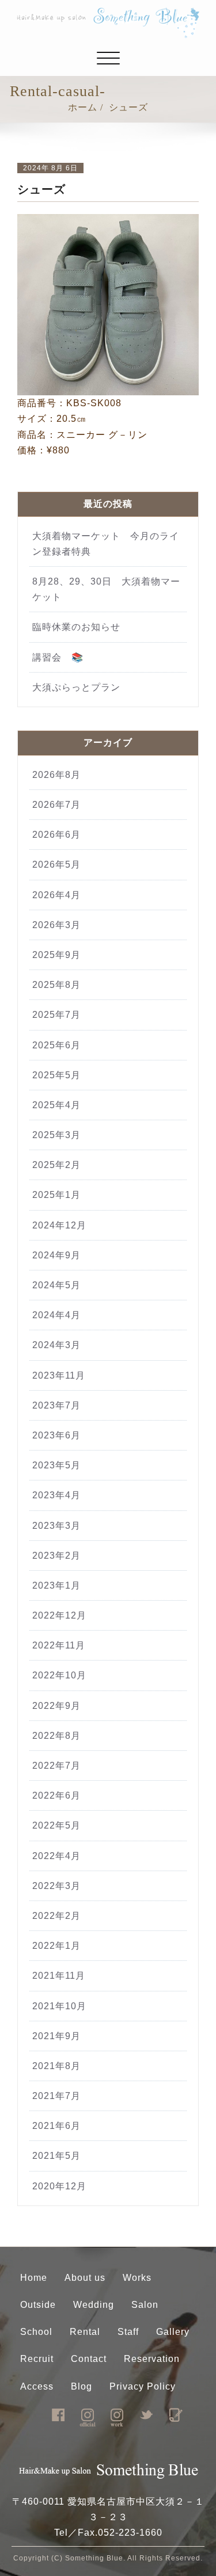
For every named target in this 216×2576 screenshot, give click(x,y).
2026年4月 (56, 895)
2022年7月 (56, 1766)
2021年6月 (56, 2126)
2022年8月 (56, 1736)
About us (85, 2278)
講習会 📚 (58, 657)
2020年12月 (59, 2186)
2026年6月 (56, 835)
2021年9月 (56, 2036)
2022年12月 (59, 1615)
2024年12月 (59, 1225)
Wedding (94, 2305)
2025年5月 (56, 1075)
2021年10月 (59, 2006)
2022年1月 (56, 1946)
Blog (82, 2386)
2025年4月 (56, 1105)
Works (137, 2278)
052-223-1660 (130, 2533)
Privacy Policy (143, 2386)
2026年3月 (56, 925)
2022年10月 (59, 1675)
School (36, 2332)
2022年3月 (56, 1886)
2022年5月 (56, 1825)
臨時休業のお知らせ (81, 627)
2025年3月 (56, 1135)
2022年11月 (59, 1645)
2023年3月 (56, 1526)
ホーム (83, 107)
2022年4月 (56, 1856)
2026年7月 (56, 805)
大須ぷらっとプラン (76, 687)
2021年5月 (56, 2156)
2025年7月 (56, 1015)
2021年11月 (59, 1976)
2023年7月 (56, 1405)
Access (37, 2386)
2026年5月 (56, 865)
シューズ (128, 107)
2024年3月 (56, 1345)
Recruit (37, 2359)
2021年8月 (56, 2066)
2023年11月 (59, 1375)
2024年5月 (56, 1285)
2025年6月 (56, 1045)
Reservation (152, 2359)
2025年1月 (56, 1195)
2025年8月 (56, 985)
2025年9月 (56, 955)
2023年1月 (56, 1585)
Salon (145, 2305)
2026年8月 (56, 775)
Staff (128, 2332)
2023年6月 (56, 1435)
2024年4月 (56, 1315)
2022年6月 (56, 1795)
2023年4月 (56, 1495)
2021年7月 (56, 2096)
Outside (38, 2305)
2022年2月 (56, 1916)
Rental (85, 2332)
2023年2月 (56, 1556)
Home (34, 2278)
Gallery (173, 2332)
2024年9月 (56, 1255)
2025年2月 (56, 1165)
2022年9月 (56, 1706)
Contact (89, 2359)
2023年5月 (56, 1465)
